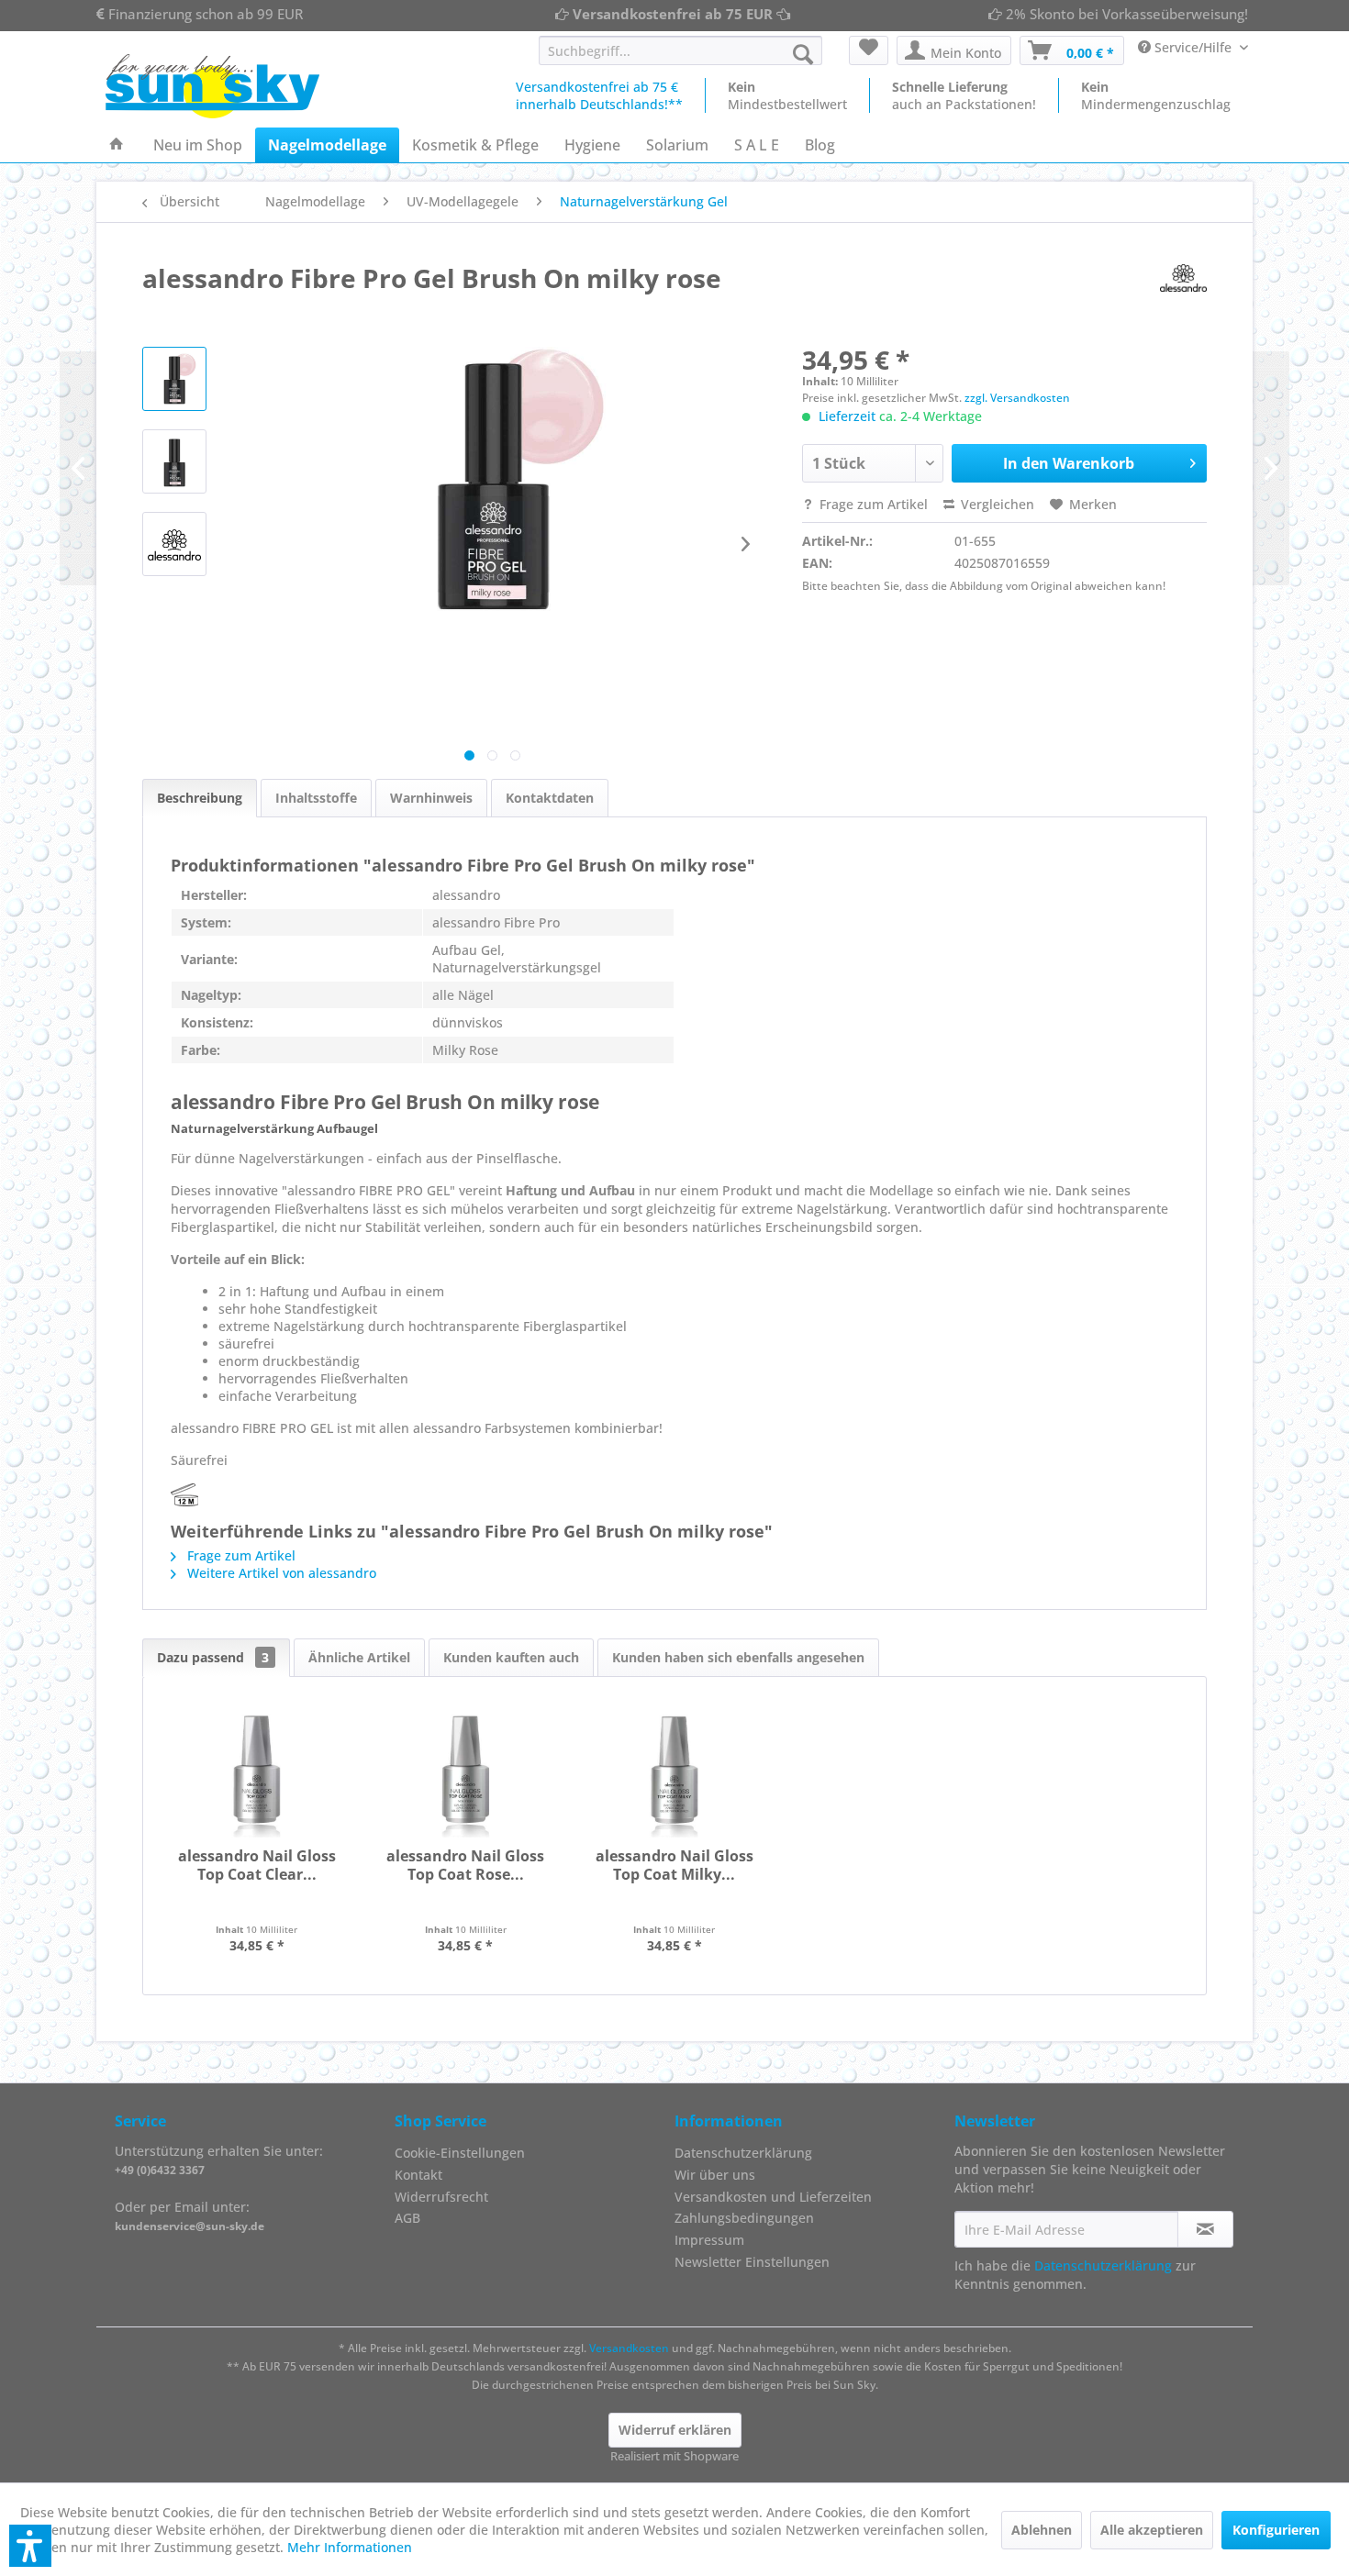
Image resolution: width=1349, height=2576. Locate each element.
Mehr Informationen (350, 2547)
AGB (407, 2218)
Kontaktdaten (550, 798)
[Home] (117, 145)
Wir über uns (715, 2175)
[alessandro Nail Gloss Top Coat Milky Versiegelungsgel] (674, 1773)
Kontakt (418, 2175)
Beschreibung (200, 798)
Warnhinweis (431, 798)
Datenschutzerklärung (743, 2153)
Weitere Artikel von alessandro (280, 1573)
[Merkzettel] (869, 50)
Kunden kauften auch (511, 1657)
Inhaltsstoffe (316, 798)
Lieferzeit (847, 416)
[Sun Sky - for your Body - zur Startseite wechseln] (212, 86)
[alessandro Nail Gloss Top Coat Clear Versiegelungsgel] (257, 1773)
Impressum (709, 2240)
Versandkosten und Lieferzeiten (773, 2197)
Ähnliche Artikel (359, 1657)
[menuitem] (680, 50)
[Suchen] (803, 54)
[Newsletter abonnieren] (1205, 2229)
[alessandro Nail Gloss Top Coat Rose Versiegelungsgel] (466, 1773)
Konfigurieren (1276, 2530)
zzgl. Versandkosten (1017, 398)
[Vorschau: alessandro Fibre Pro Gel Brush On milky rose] (174, 544)
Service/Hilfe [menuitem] (1193, 47)
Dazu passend (213, 1657)
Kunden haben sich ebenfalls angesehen (738, 1657)
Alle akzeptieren (1152, 2530)
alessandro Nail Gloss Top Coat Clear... (257, 1865)
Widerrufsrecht (441, 2197)
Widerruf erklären (675, 2430)
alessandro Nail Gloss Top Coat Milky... (674, 1865)
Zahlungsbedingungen (744, 2218)
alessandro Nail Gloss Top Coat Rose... (465, 1865)
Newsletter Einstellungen (752, 2262)
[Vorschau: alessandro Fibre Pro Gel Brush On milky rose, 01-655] (174, 379)
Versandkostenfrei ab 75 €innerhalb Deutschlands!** (599, 95)
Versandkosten (629, 2348)
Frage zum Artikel (872, 504)
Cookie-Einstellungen (460, 2153)
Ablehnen (1042, 2530)
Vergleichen (996, 504)
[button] (30, 2546)
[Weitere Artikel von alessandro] (1183, 278)
